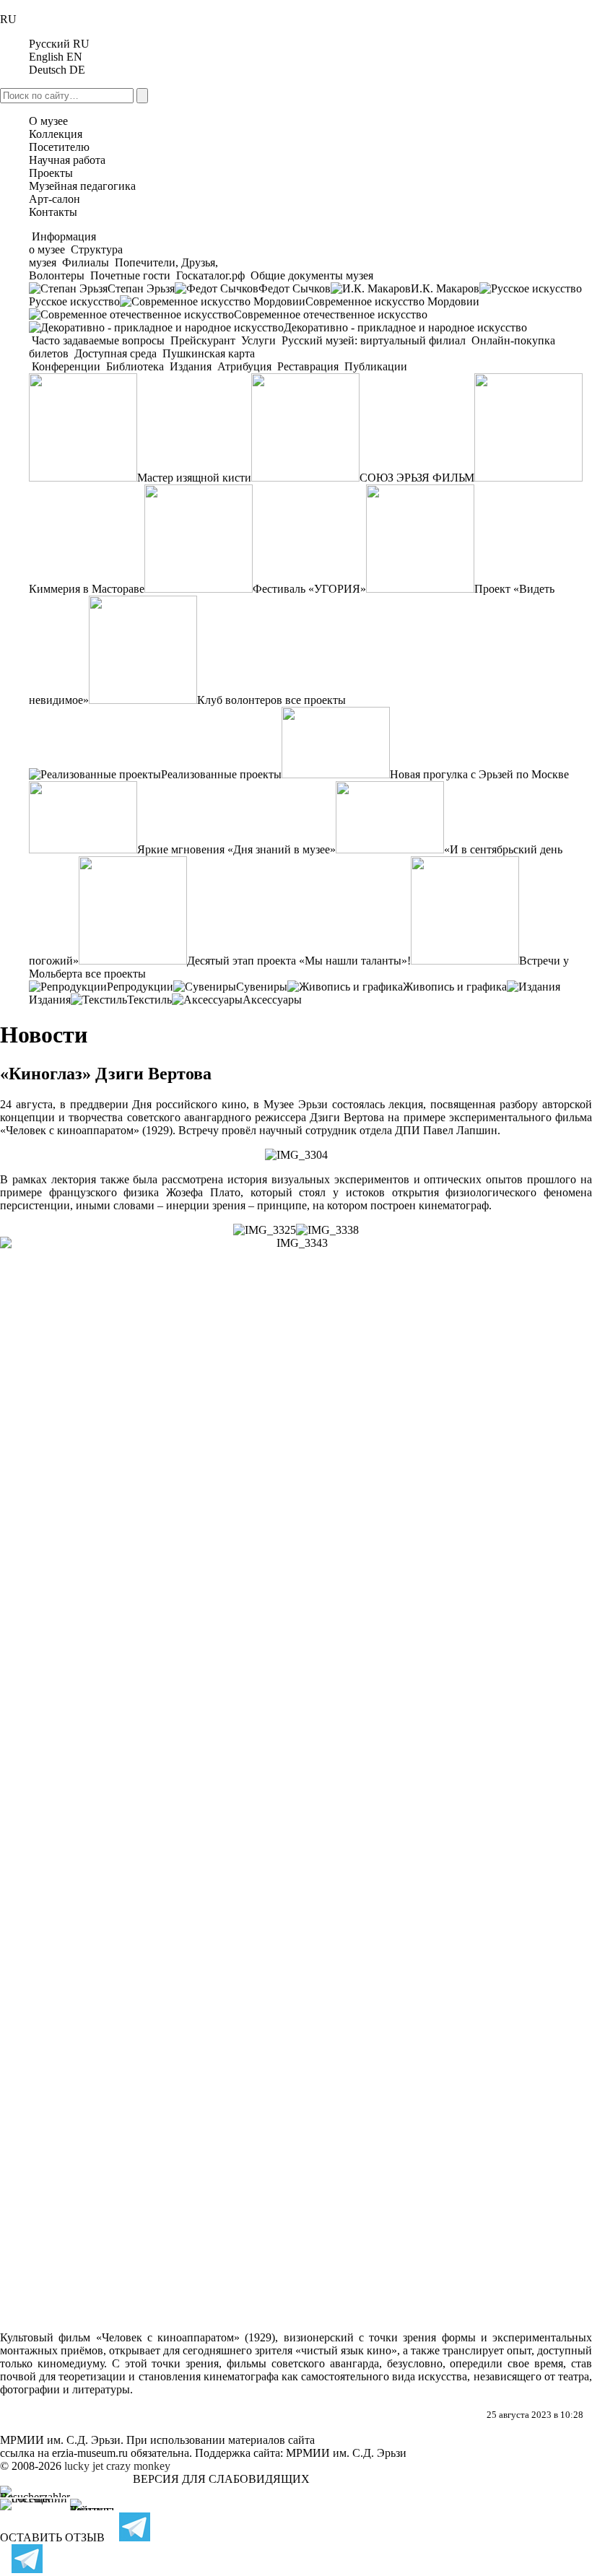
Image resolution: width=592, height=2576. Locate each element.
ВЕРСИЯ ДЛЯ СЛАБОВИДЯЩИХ (221, 2479)
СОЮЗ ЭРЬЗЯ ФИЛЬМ (417, 478)
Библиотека (135, 366)
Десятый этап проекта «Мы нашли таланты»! (299, 961)
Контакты (53, 212)
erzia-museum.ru (90, 2453)
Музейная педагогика (82, 186)
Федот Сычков (295, 288)
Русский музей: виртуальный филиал (374, 340)
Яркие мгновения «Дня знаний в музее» (236, 849)
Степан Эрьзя (141, 288)
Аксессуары (272, 1000)
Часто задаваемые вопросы (98, 340)
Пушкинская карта (207, 353)
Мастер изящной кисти (194, 478)
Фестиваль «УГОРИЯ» (309, 589)
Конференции (66, 366)
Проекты (51, 173)
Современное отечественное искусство (331, 314)
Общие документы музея (310, 275)
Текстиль (149, 1000)
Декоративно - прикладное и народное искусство (405, 327)
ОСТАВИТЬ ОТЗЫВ (52, 2537)
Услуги (258, 340)
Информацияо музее (62, 243)
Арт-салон (55, 199)
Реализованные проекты (221, 774)
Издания (191, 366)
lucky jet (84, 2466)
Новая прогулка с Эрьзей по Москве (479, 774)
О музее (48, 121)
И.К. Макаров (445, 288)
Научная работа (67, 160)
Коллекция (56, 134)
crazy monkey (138, 2466)
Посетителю (59, 147)
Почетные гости (130, 275)
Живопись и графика (455, 987)
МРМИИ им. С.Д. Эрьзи (346, 2453)
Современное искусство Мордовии (392, 301)
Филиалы (86, 262)
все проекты (315, 700)
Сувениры (262, 987)
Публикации (374, 366)
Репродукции (140, 987)
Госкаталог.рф (210, 275)
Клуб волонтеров (240, 700)
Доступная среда (116, 353)
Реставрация (308, 366)
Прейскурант (203, 340)
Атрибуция (244, 366)
